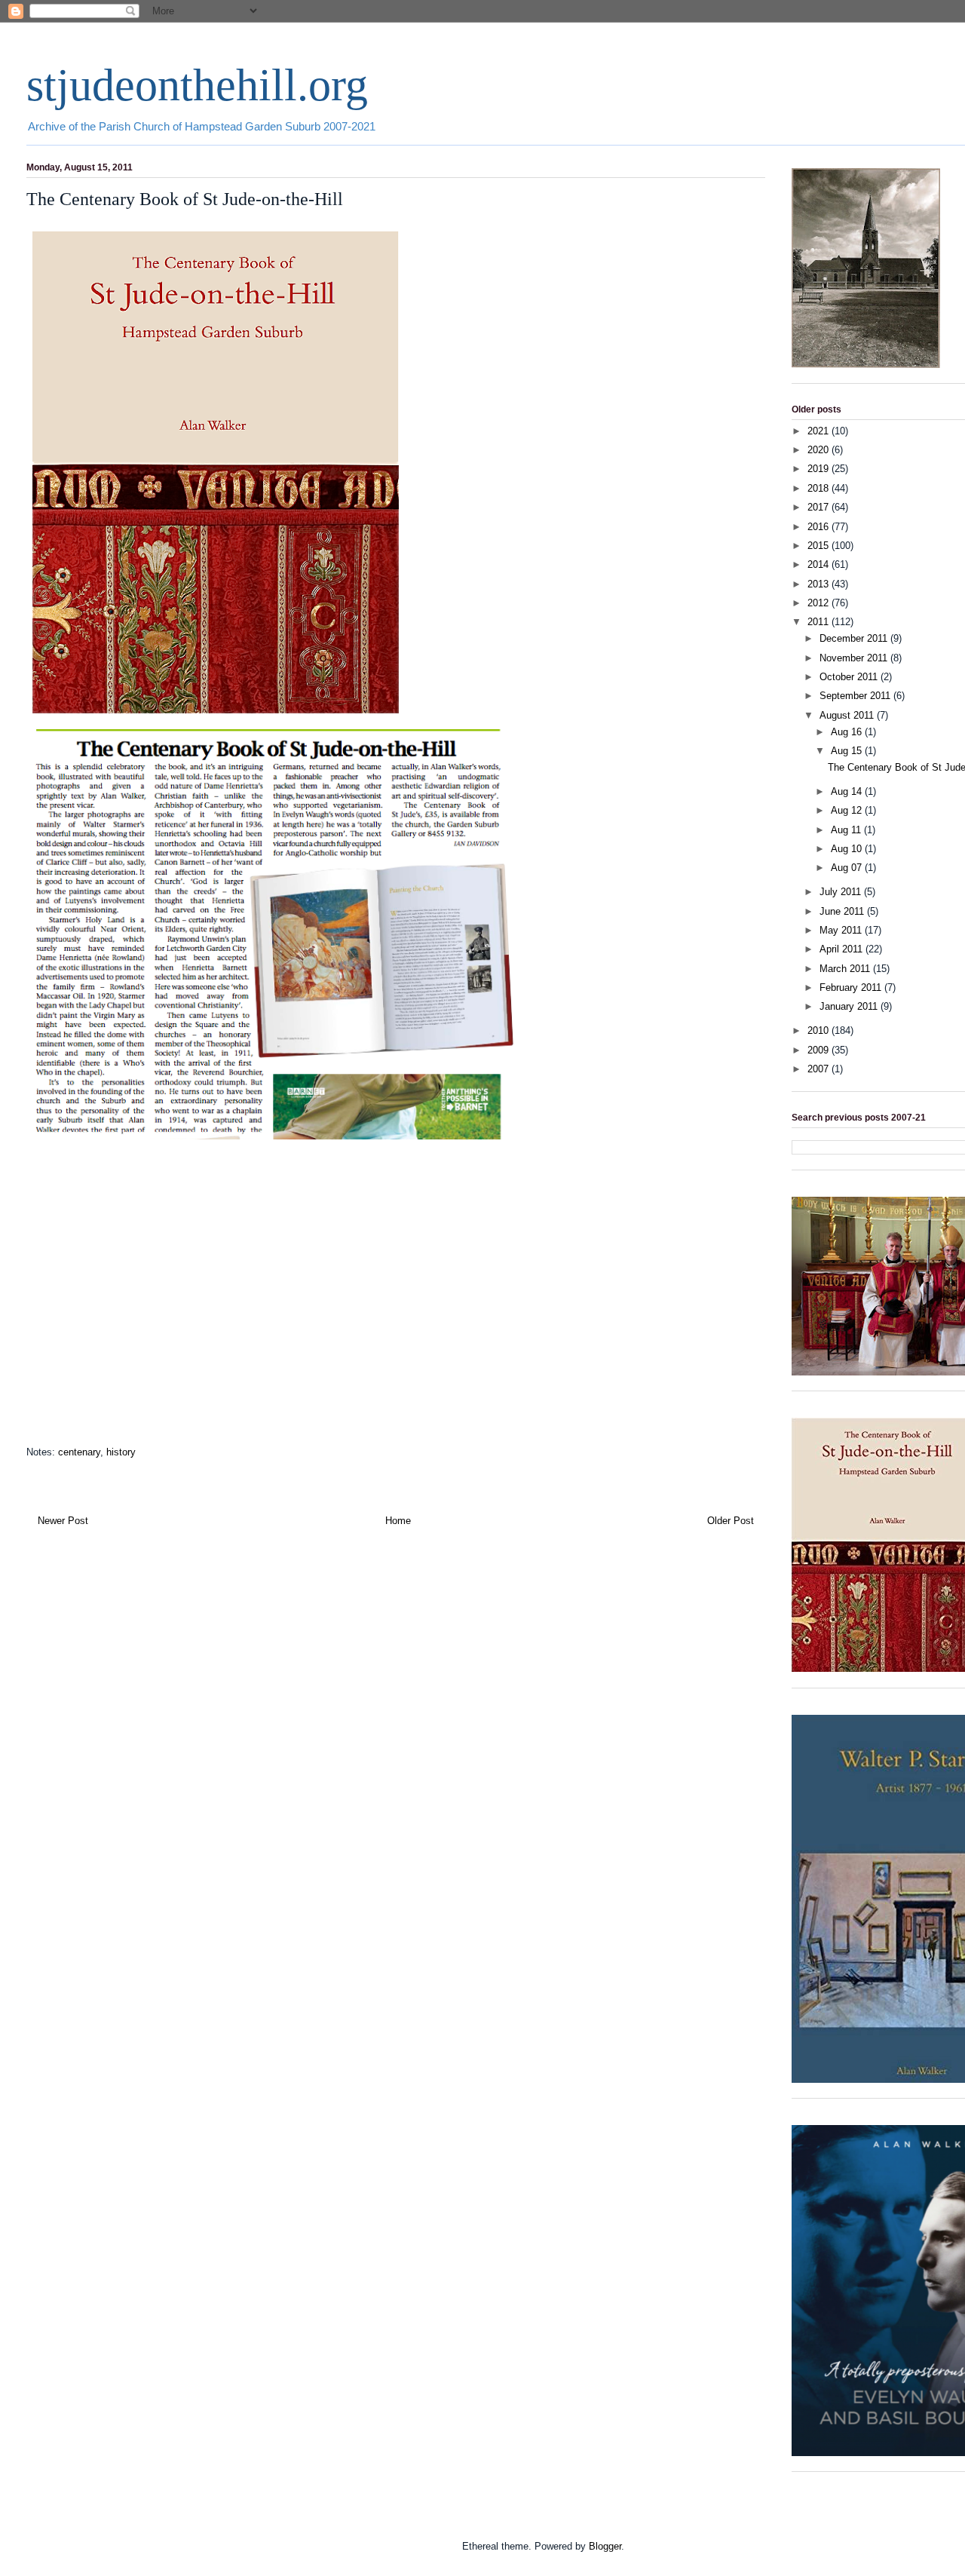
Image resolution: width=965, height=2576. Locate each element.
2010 (819, 1030)
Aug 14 (848, 791)
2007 (819, 1069)
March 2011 (846, 969)
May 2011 (842, 930)
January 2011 (850, 1006)
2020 (819, 450)
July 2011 (842, 892)
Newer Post (63, 1521)
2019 (819, 469)
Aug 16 (848, 732)
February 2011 (852, 987)
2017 (819, 507)
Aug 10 (848, 849)
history (121, 1452)
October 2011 (850, 677)
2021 (819, 431)
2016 (819, 527)
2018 (819, 488)
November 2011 (855, 658)
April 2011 (842, 949)
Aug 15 (848, 751)
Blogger (605, 2546)
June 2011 (843, 911)
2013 (819, 584)
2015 (819, 546)
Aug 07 (848, 868)
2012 (819, 603)
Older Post (731, 1521)
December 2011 (855, 638)
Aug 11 (847, 830)
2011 (819, 622)
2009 (819, 1050)
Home (398, 1521)
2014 (819, 564)
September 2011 (856, 696)
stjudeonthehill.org (197, 85)
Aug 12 (848, 810)
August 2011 (848, 715)
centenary (79, 1452)
